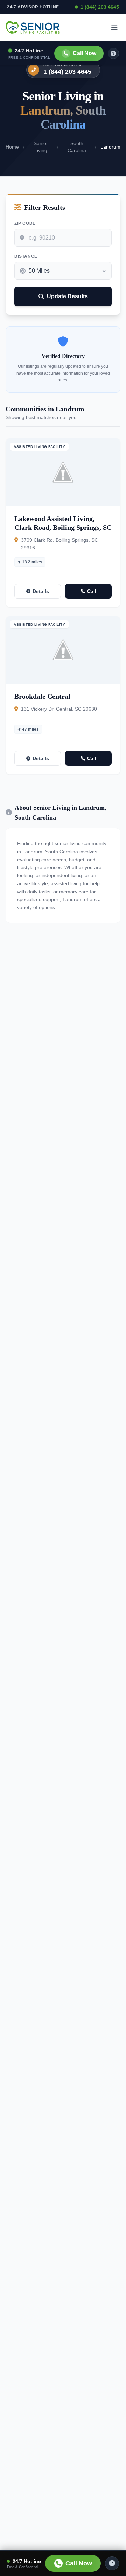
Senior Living (41, 147)
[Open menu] (114, 27)
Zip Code (25, 223)
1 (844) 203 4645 (100, 7)
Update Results (67, 296)
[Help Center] (112, 2563)
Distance (26, 256)
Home (12, 147)
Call (92, 591)
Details (41, 591)
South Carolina (77, 147)
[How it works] (113, 53)
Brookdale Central (42, 696)
